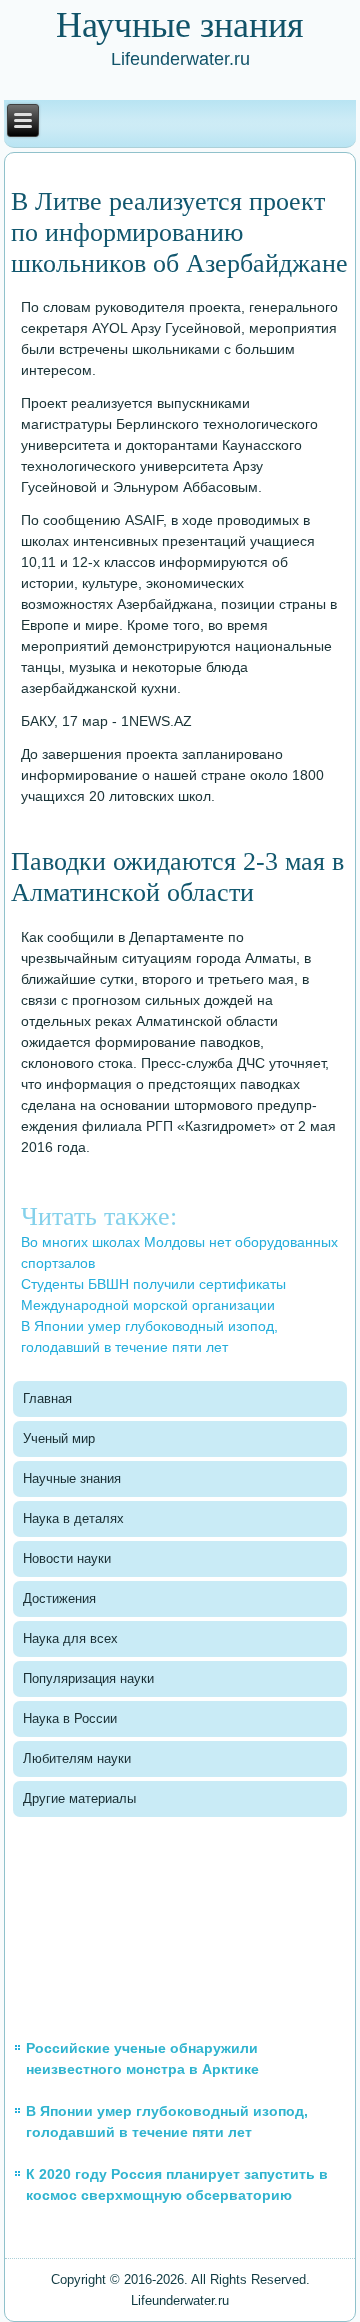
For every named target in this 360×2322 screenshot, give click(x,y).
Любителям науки (77, 1758)
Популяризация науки (88, 1678)
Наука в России (70, 1718)
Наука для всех (70, 1638)
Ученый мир (59, 1438)
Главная (47, 1398)
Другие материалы (79, 1798)
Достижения (59, 1598)
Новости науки (67, 1558)
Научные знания (72, 1478)
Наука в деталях (73, 1518)
